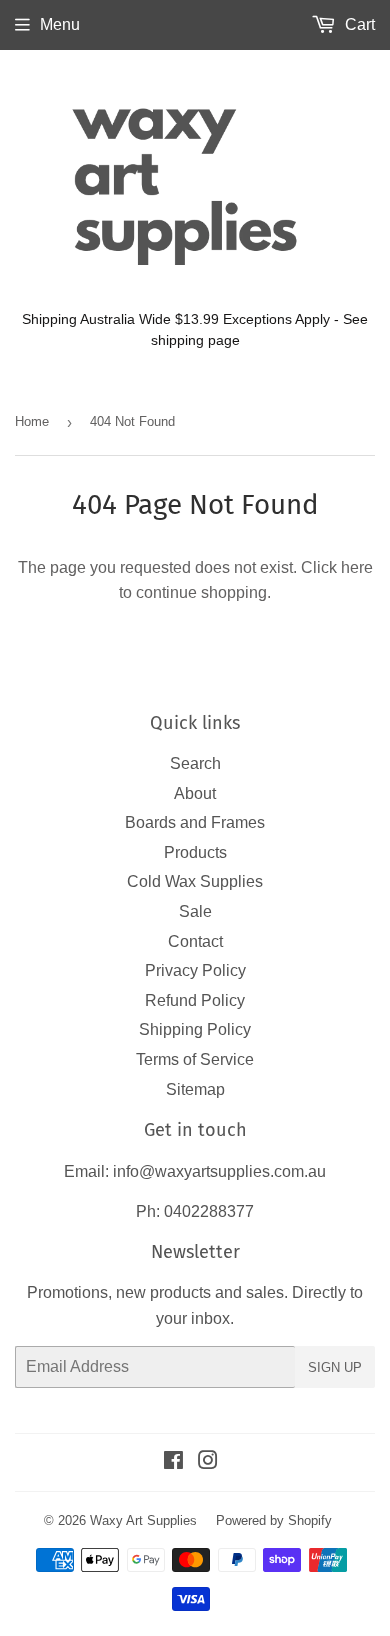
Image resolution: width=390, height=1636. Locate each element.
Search (195, 763)
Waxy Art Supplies (143, 1520)
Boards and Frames (195, 822)
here (357, 567)
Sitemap (195, 1089)
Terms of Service (195, 1059)
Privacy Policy (195, 970)
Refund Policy (195, 1000)
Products (195, 852)
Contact (195, 941)
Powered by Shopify (274, 1520)
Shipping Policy (195, 1029)
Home (32, 421)
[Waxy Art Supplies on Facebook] (173, 1462)
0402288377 (209, 1211)
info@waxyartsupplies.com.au (219, 1171)
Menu (60, 24)
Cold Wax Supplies (195, 881)
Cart (358, 24)
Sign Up (335, 1367)
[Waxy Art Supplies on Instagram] (208, 1462)
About (195, 793)
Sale (195, 911)
